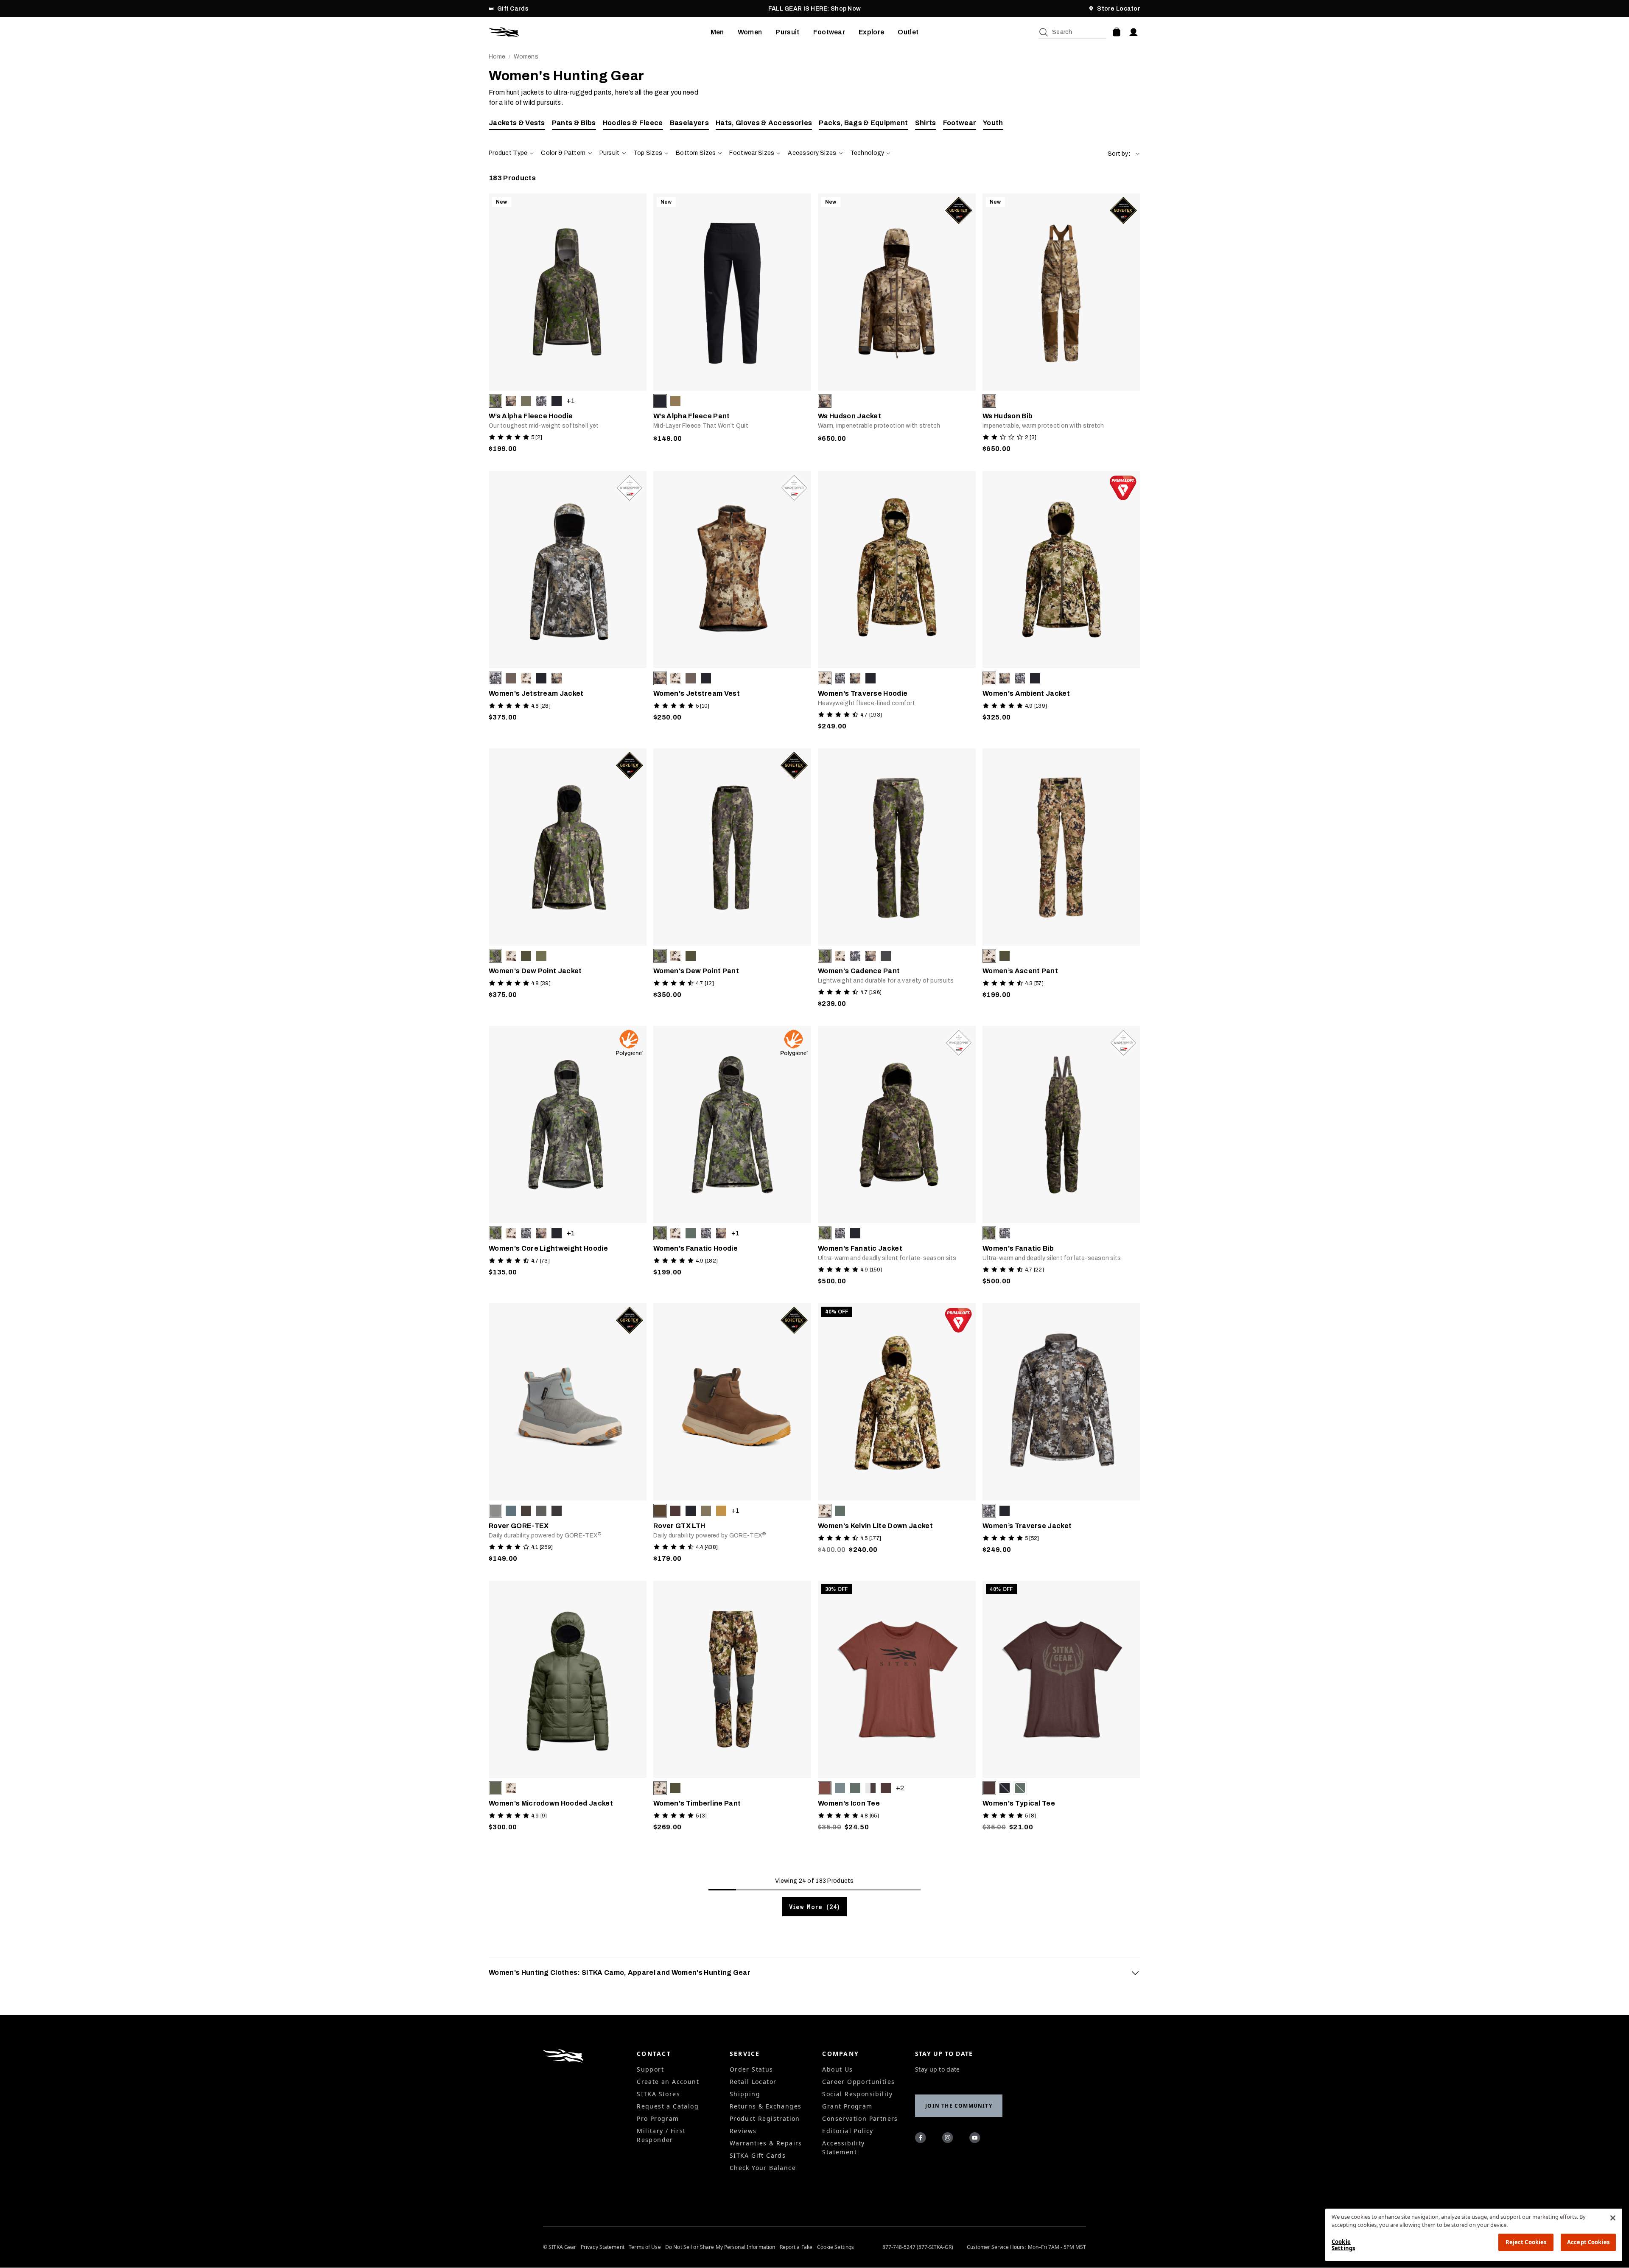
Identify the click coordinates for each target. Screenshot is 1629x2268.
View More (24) (815, 1907)
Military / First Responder (661, 2135)
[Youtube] (976, 2139)
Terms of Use (645, 2247)
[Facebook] (922, 2139)
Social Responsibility (857, 2094)
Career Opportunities (858, 2082)
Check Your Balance (763, 2168)
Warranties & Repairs (766, 2143)
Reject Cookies (1526, 2242)
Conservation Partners (860, 2118)
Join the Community (959, 2106)
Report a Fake (796, 2247)
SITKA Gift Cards (758, 2155)
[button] (1124, 154)
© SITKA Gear (560, 2247)
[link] (568, 325)
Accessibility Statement (843, 2148)
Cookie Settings (836, 2247)
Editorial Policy (848, 2131)
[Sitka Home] (600, 32)
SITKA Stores (658, 2094)
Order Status (752, 2069)
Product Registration (765, 2118)
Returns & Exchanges (766, 2106)
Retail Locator (753, 2082)
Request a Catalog (668, 2106)
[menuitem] (717, 32)
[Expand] (1135, 1973)
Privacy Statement (603, 2247)
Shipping (745, 2094)
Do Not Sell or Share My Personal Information (720, 2247)
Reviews (743, 2131)
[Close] (1613, 2218)
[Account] (1134, 32)
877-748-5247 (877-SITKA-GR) (918, 2247)
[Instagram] (949, 2139)
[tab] (814, 1973)
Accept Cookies (1588, 2242)
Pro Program (658, 2118)
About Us (837, 2069)
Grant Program (847, 2106)
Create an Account (668, 2082)
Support (650, 2069)
